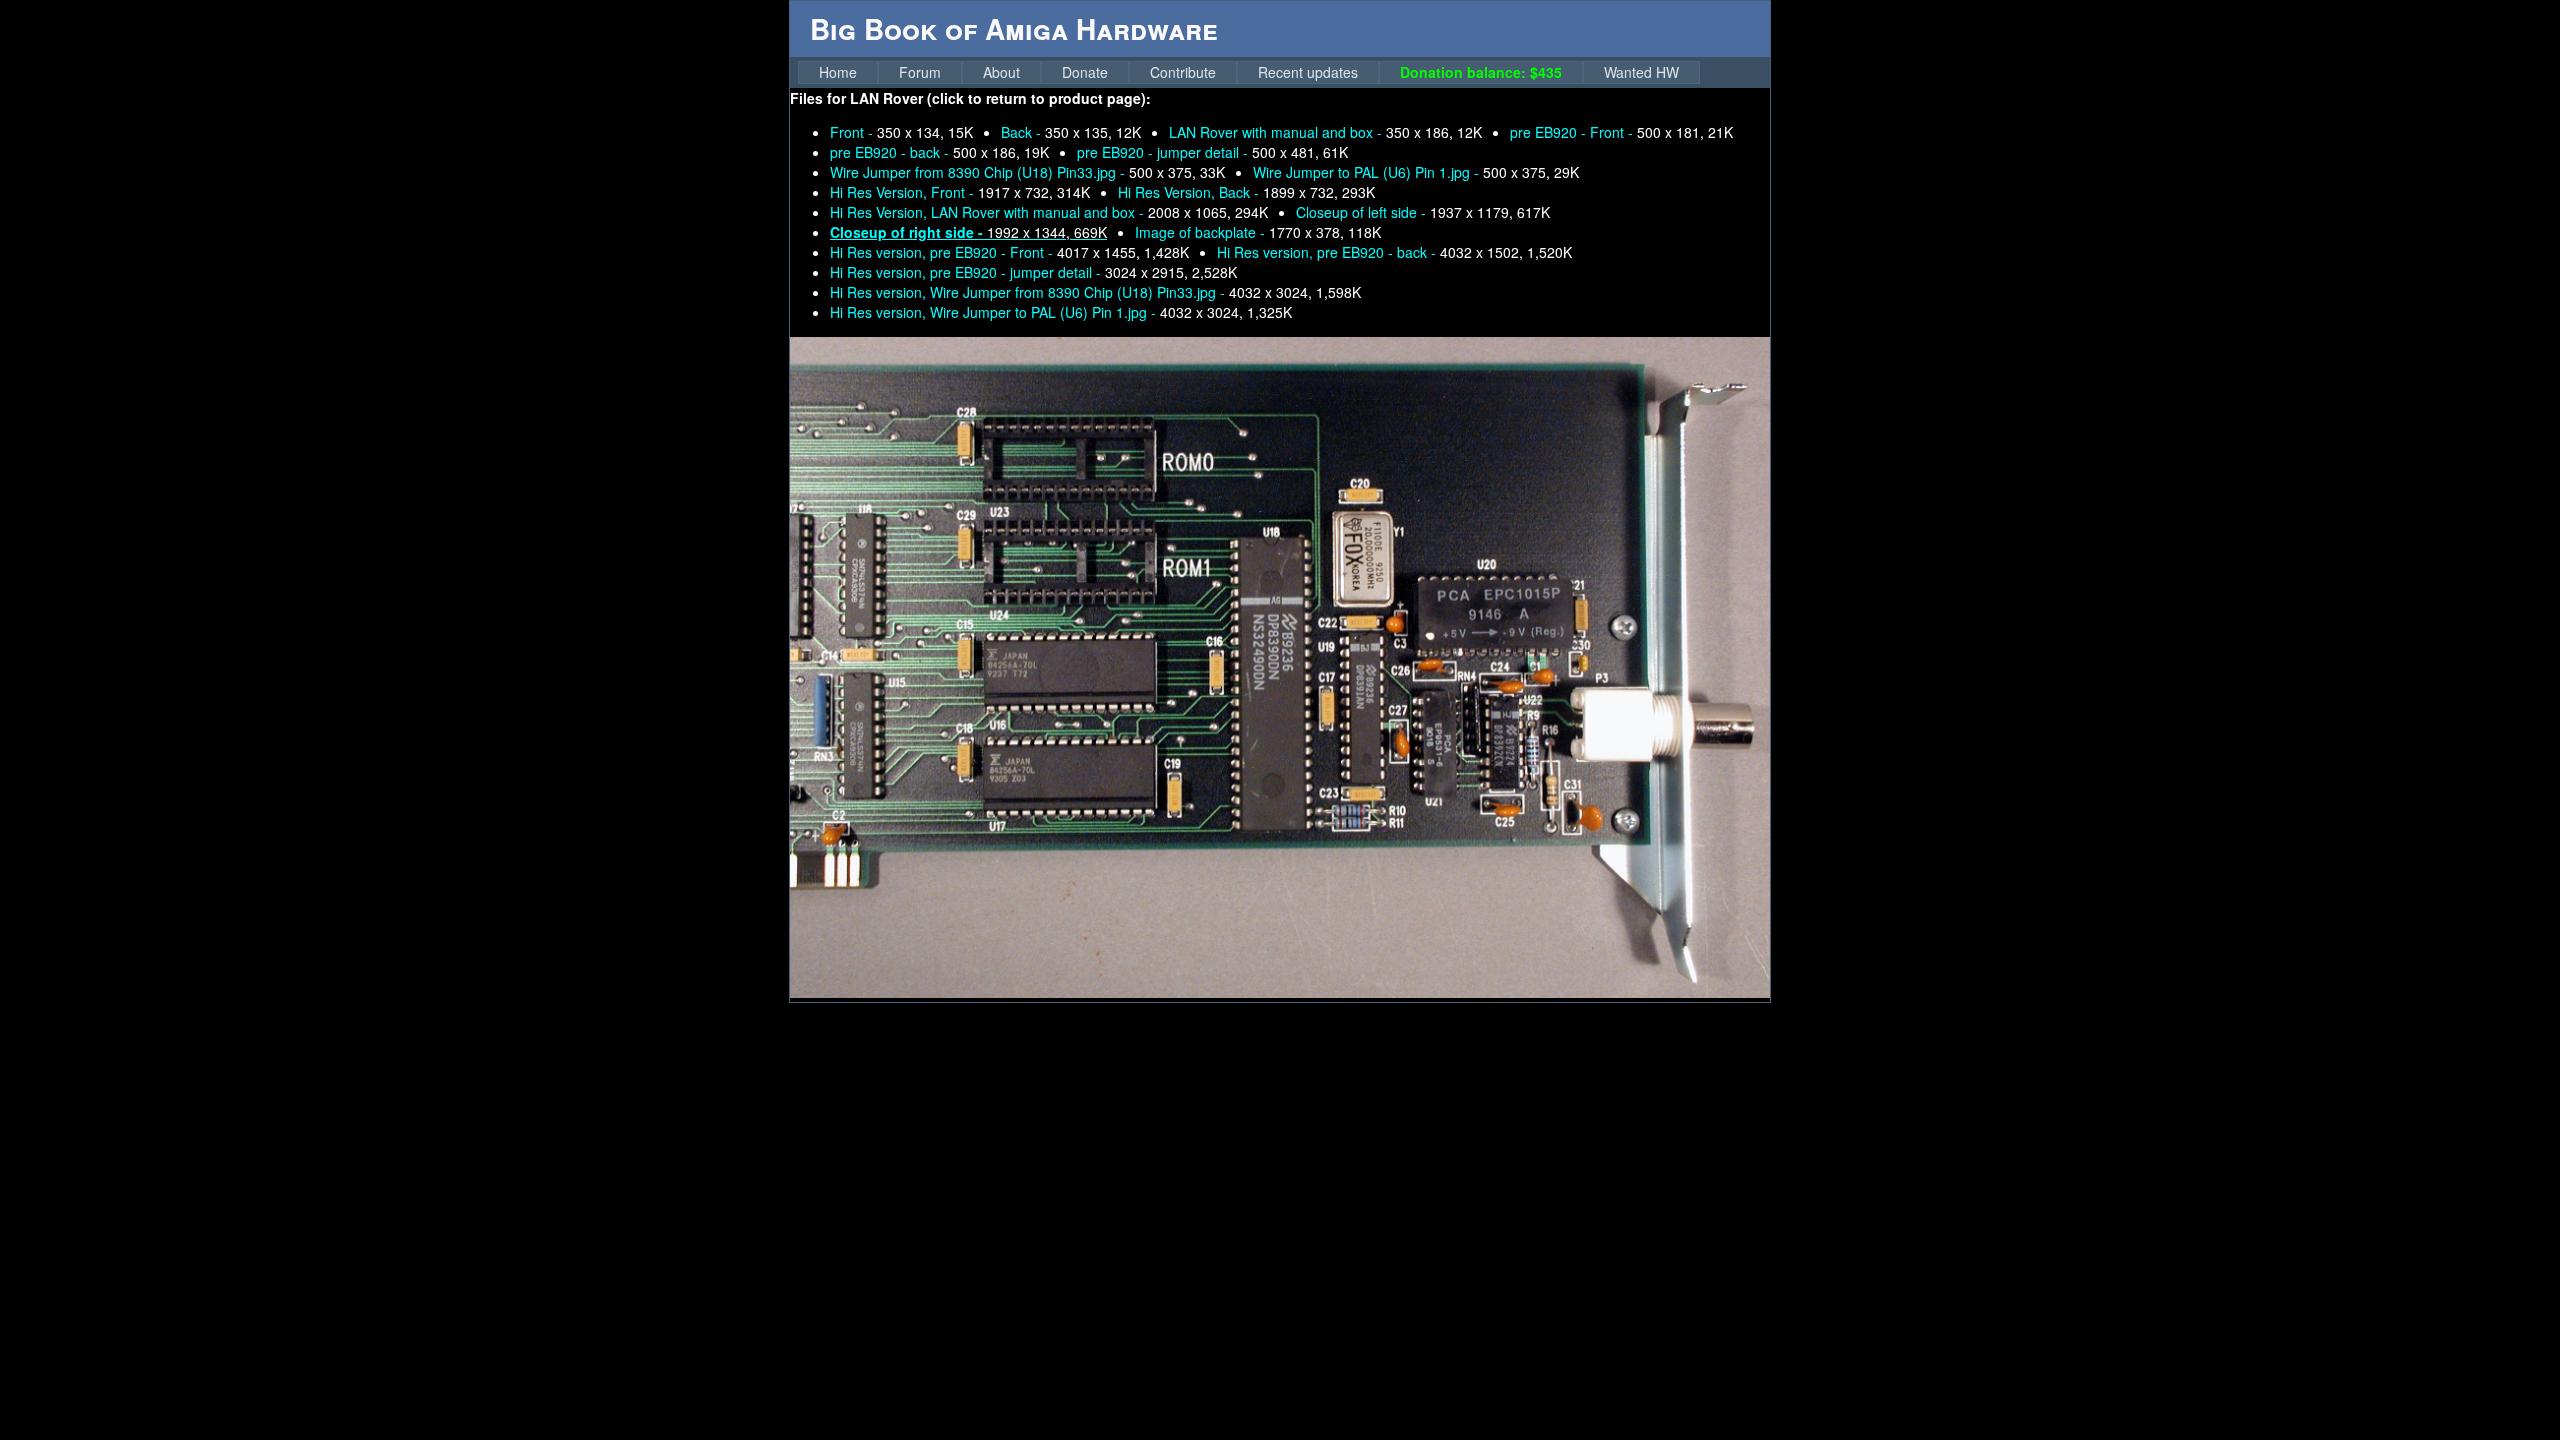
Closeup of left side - (1423, 212)
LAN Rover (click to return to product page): (1000, 98)
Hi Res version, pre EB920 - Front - (1009, 252)
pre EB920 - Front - (1621, 132)
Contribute (1183, 72)
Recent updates (1308, 72)
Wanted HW (1641, 72)
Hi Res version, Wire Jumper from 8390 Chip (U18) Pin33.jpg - (1095, 292)
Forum (920, 72)
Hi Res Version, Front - (960, 192)
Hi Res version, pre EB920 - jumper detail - (1033, 272)
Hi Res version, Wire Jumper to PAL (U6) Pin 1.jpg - (1061, 312)
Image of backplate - (1258, 232)
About (1001, 72)
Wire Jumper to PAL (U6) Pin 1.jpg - (1416, 172)
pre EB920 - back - (939, 152)
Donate (1085, 72)
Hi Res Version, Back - (1246, 192)
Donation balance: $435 (1481, 72)
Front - (901, 132)
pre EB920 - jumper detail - (1212, 152)
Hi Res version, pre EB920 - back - (1394, 252)
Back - (1071, 132)
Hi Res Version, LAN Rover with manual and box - (1049, 212)
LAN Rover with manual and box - (1325, 132)
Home (838, 72)
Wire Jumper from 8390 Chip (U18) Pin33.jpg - (1027, 172)
